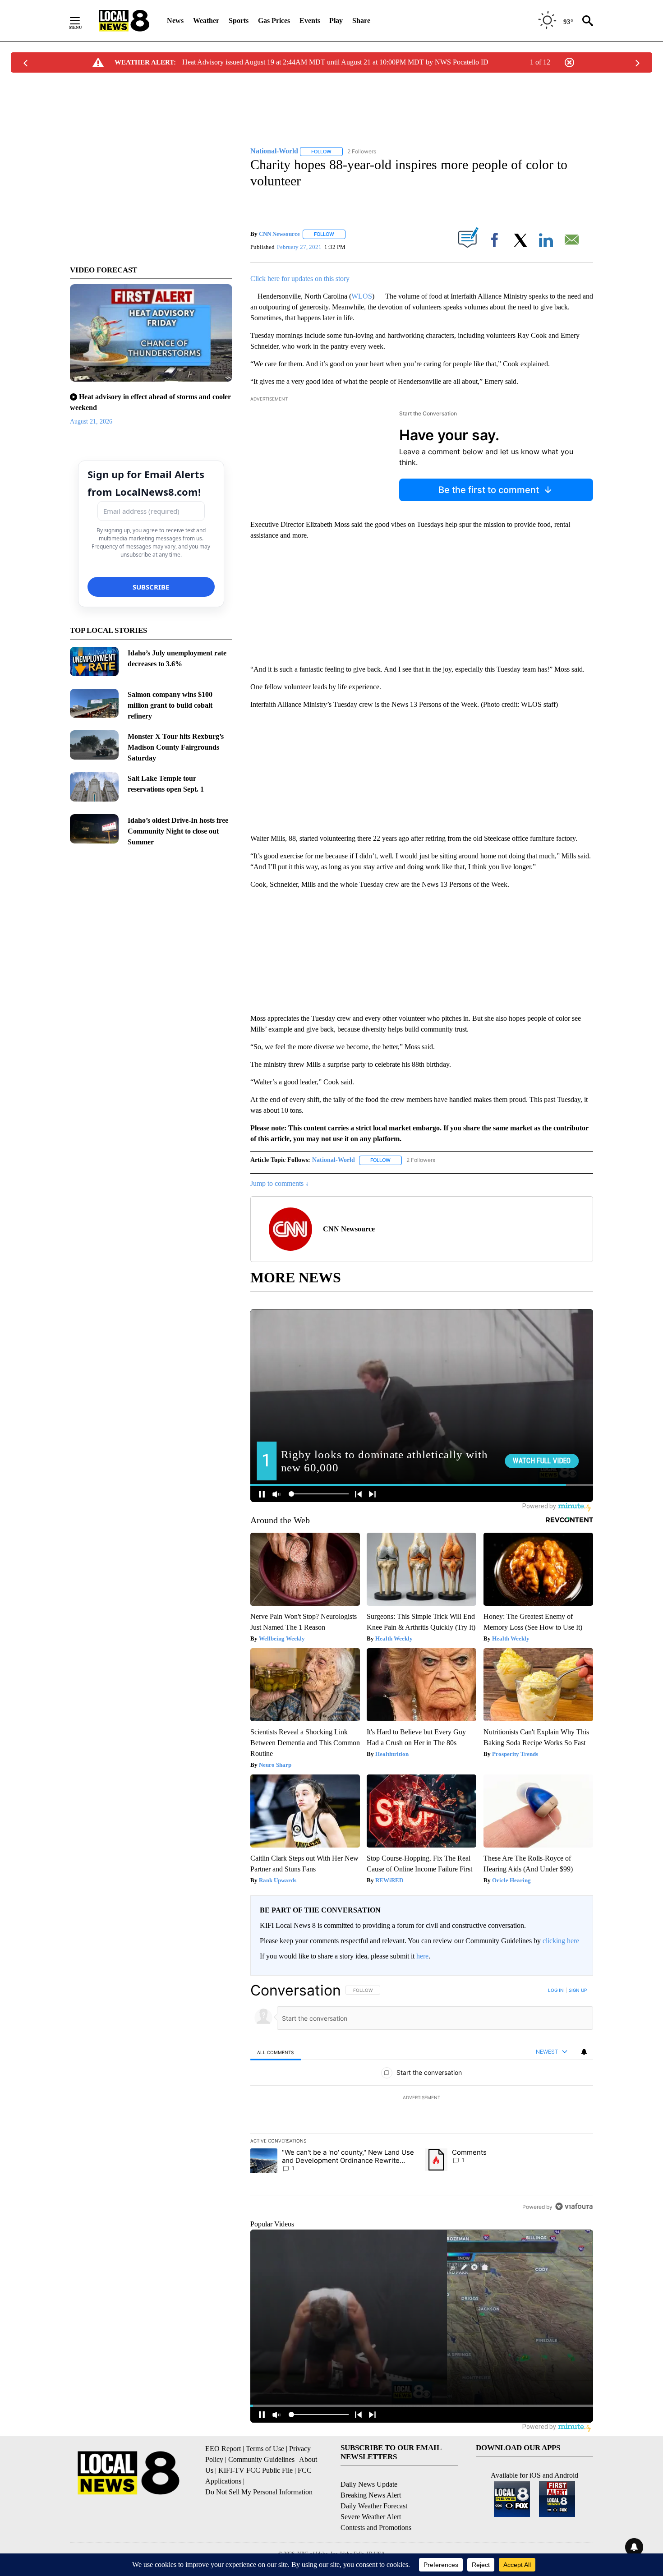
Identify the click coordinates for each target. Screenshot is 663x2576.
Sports (239, 21)
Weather (206, 21)
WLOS (362, 296)
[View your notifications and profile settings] (584, 2052)
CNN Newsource (279, 234)
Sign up (578, 1990)
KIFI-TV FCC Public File (256, 2470)
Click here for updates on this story (300, 279)
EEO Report (223, 2449)
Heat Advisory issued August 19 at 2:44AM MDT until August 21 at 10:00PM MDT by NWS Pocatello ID (335, 62)
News (175, 21)
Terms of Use (265, 2449)
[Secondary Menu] (82, 21)
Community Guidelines (261, 2459)
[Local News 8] (124, 21)
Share (361, 21)
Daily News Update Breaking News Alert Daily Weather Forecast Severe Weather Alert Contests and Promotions (376, 2506)
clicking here (561, 1941)
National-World (334, 1160)
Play (336, 21)
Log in (556, 1990)
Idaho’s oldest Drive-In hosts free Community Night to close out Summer (178, 831)
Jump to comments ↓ (280, 1183)
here (422, 1956)
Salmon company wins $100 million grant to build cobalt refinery (170, 705)
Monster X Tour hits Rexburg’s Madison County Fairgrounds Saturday (176, 747)
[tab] (276, 2052)
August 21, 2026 (91, 422)
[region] (422, 2098)
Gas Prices (274, 21)
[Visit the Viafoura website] (574, 2206)
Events (310, 21)
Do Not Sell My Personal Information (259, 2492)
